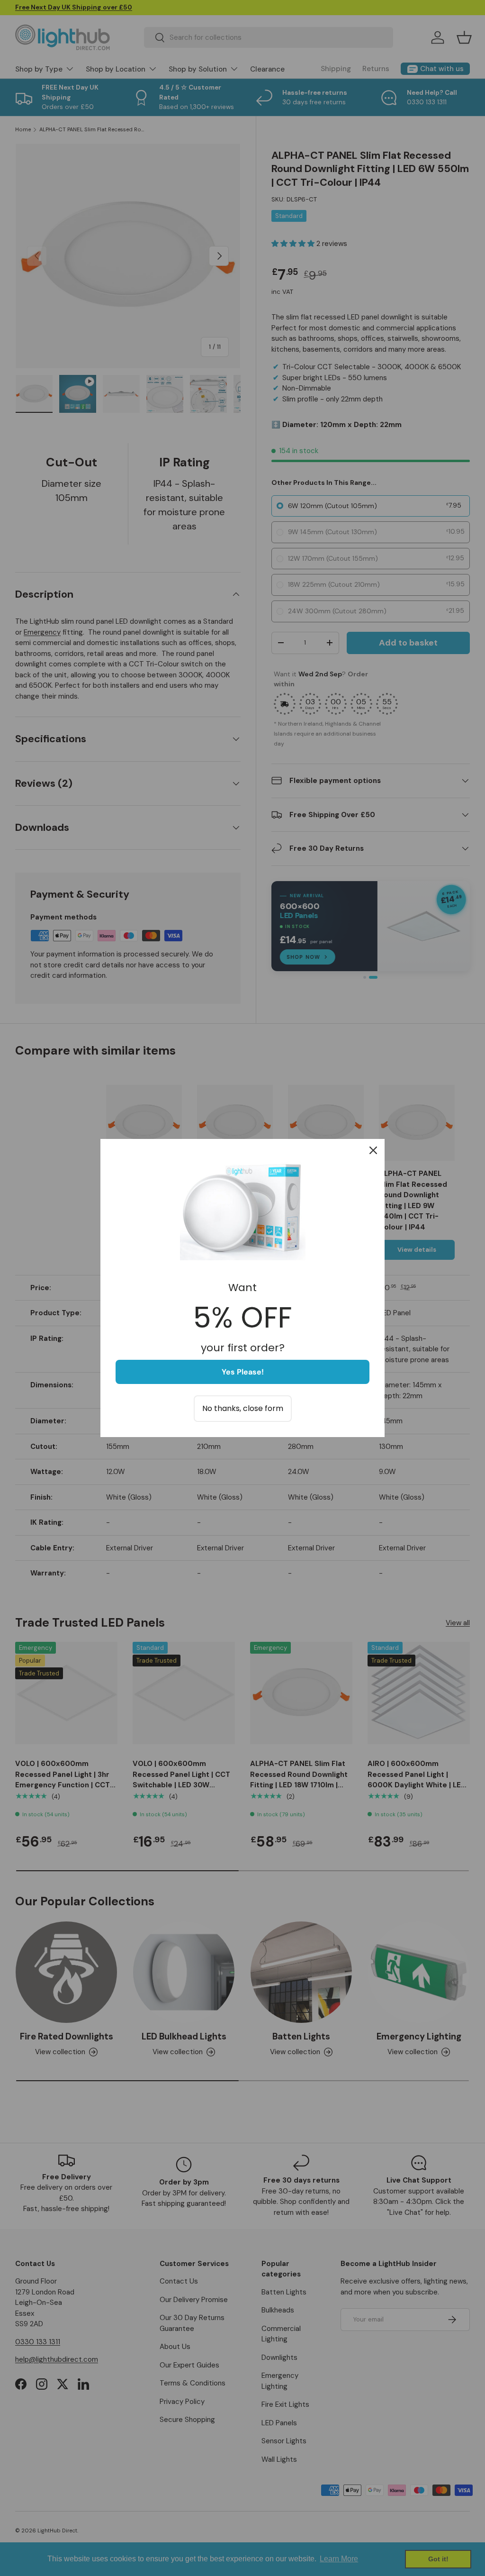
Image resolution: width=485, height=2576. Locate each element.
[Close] (373, 1150)
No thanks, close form (243, 1408)
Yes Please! (243, 1372)
